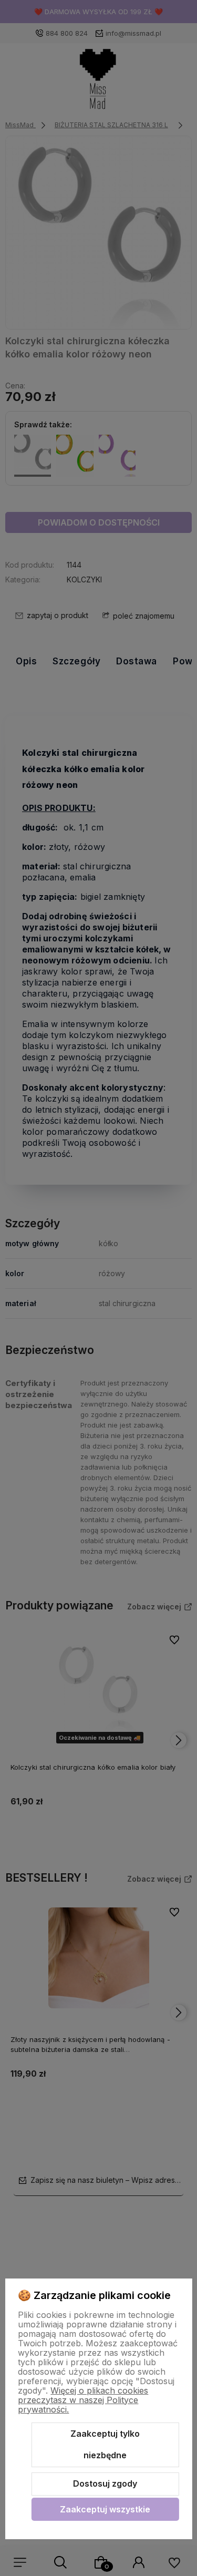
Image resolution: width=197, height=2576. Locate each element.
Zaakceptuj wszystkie (105, 2509)
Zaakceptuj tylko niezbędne (105, 2445)
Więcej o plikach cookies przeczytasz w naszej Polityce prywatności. (83, 2400)
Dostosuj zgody (105, 2483)
